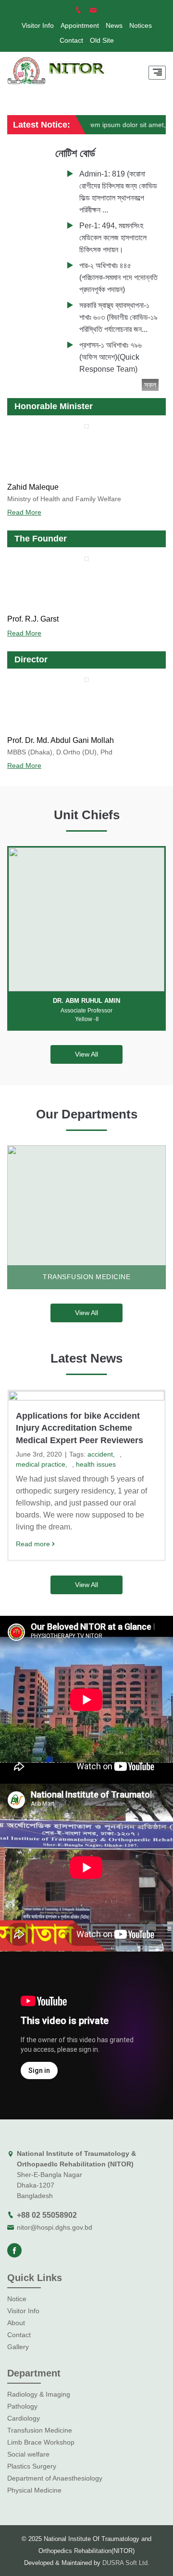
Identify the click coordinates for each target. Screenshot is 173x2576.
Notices (141, 25)
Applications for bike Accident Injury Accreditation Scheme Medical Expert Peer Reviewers (80, 1428)
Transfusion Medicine (40, 2430)
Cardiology (24, 2418)
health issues (96, 1464)
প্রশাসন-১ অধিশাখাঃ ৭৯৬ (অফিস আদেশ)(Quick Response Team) (111, 357)
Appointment (80, 25)
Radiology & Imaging (39, 2394)
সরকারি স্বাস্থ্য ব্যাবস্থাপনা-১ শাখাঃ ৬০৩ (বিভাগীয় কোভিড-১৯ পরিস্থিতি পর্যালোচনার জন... (118, 317)
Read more (33, 1544)
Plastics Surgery (32, 2466)
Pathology (22, 2406)
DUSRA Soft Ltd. (126, 2563)
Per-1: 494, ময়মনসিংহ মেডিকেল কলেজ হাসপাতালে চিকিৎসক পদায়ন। (113, 238)
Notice (17, 2299)
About (16, 2323)
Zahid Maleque (33, 487)
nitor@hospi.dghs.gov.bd (55, 2227)
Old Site (102, 40)
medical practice (41, 1464)
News (114, 25)
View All (86, 1054)
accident (100, 1454)
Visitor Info (38, 25)
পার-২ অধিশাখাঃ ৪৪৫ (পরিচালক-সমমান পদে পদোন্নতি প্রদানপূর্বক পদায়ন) (118, 277)
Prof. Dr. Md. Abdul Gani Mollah (61, 740)
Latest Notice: (42, 125)
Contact (71, 40)
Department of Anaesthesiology (55, 2478)
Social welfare (28, 2454)
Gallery (18, 2347)
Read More (24, 512)
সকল (150, 385)
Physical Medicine (34, 2490)
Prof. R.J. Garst (33, 619)
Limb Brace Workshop (41, 2442)
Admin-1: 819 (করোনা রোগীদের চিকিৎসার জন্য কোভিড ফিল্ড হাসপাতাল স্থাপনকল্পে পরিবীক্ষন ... (118, 192)
